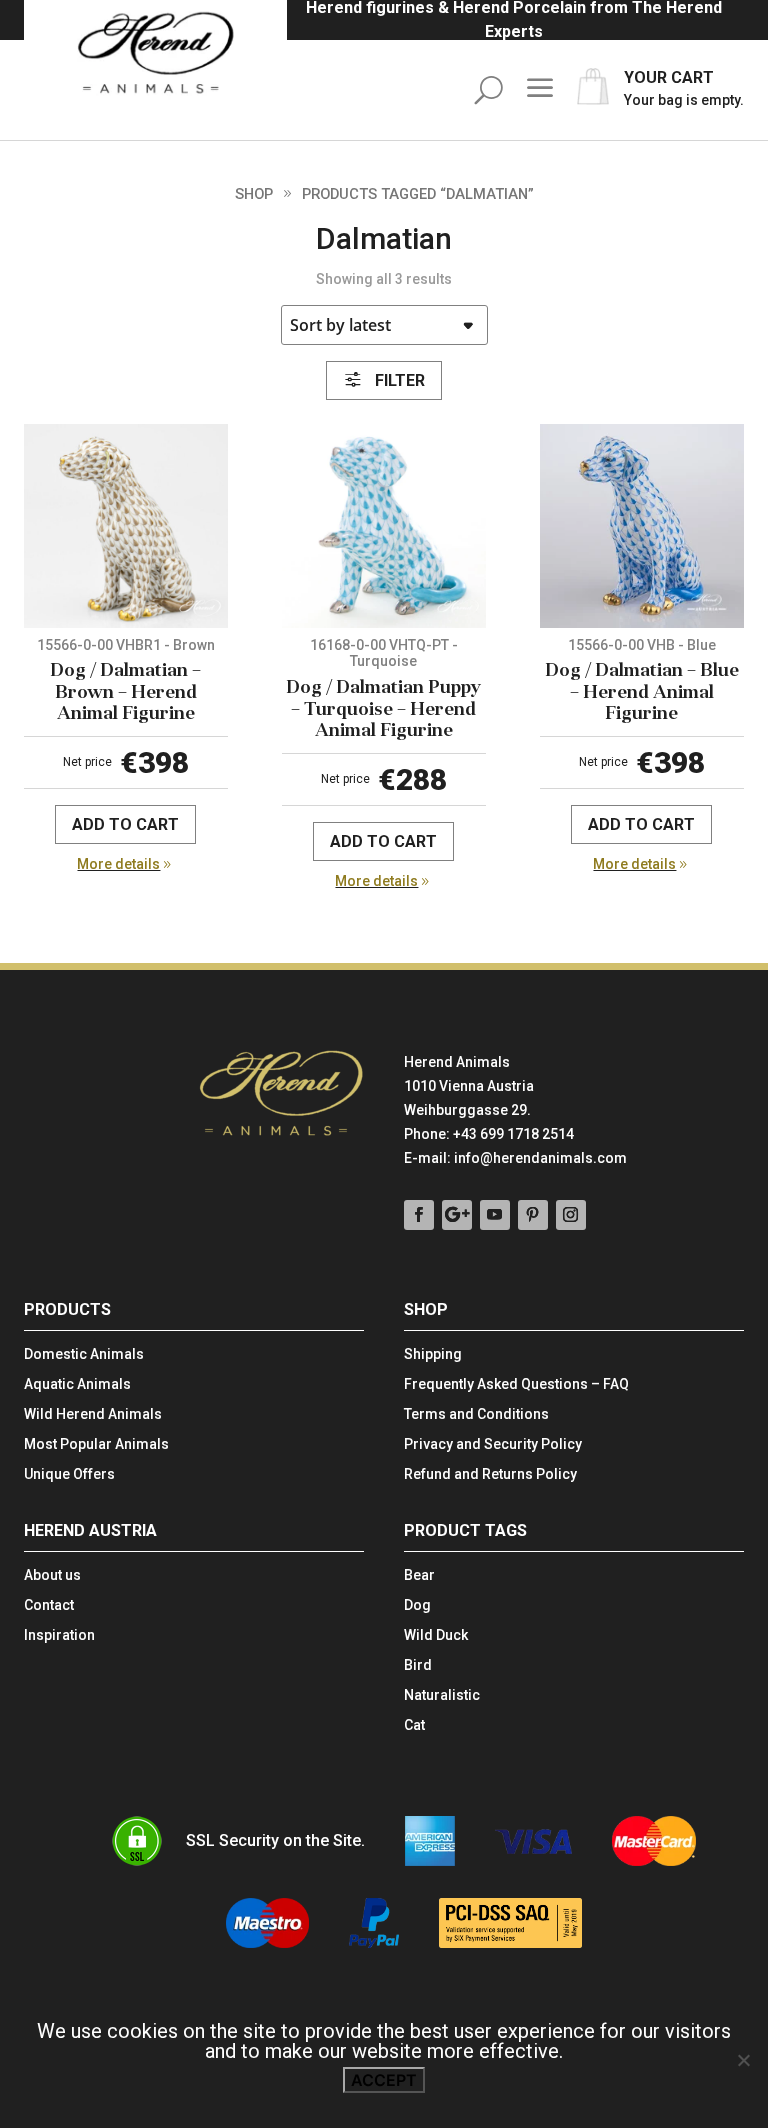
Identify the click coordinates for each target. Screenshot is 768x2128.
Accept (384, 2080)
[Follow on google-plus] (457, 1215)
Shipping (433, 1354)
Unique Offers (69, 1474)
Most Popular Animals (96, 1444)
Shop (254, 194)
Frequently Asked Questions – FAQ (516, 1384)
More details (118, 864)
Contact (49, 1605)
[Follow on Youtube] (495, 1215)
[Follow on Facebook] (419, 1215)
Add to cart (125, 824)
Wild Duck (436, 1635)
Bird (418, 1665)
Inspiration (59, 1635)
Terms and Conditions (476, 1414)
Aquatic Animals (77, 1384)
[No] (743, 2060)
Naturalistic (442, 1695)
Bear (419, 1575)
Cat (414, 1725)
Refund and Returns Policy (490, 1474)
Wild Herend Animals (93, 1414)
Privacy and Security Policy (493, 1444)
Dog (417, 1605)
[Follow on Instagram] (571, 1215)
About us (52, 1575)
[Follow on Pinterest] (533, 1215)
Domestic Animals (84, 1354)
